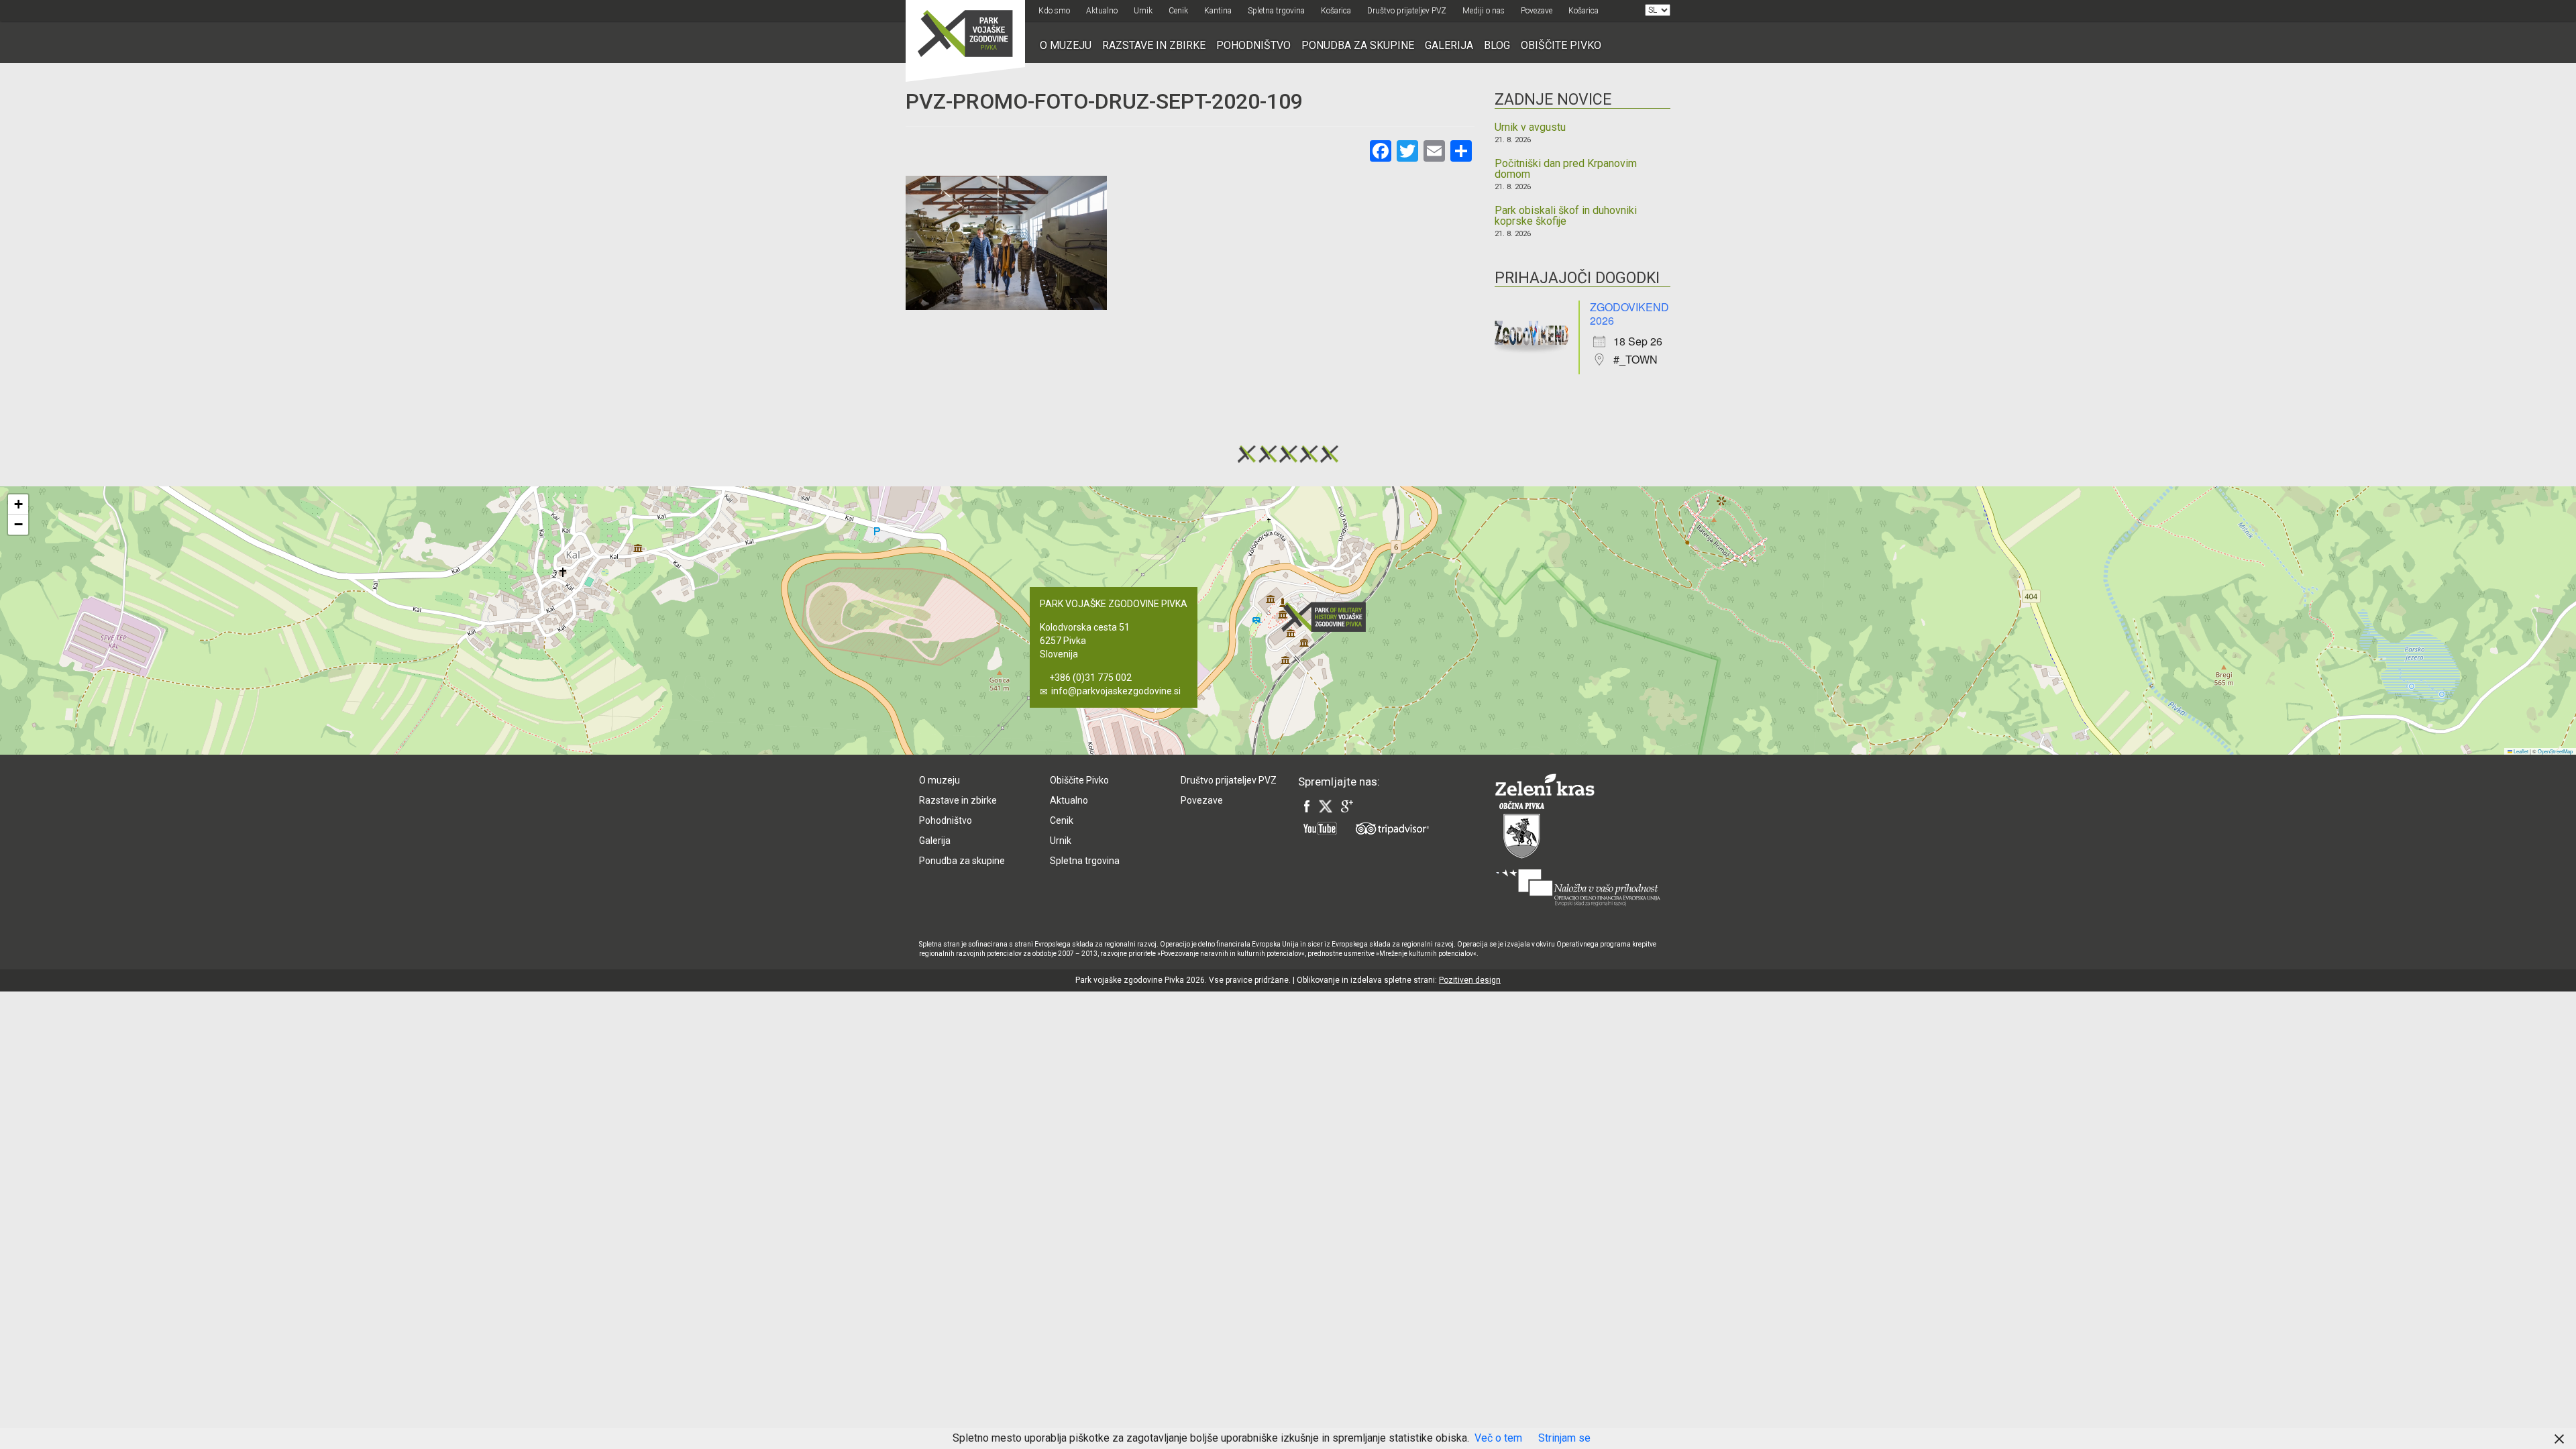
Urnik (1143, 11)
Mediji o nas (1484, 11)
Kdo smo (1054, 11)
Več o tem (1498, 1438)
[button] (1328, 617)
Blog (1497, 45)
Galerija (1449, 45)
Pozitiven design (1470, 980)
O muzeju (1066, 45)
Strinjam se (1564, 1438)
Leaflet (2520, 751)
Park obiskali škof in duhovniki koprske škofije (1566, 216)
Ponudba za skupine (1358, 45)
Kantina (1218, 11)
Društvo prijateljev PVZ (1407, 11)
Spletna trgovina (1276, 11)
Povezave (1537, 11)
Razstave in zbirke (1154, 45)
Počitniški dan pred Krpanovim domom (1566, 169)
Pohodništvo (1253, 45)
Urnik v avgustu (1530, 127)
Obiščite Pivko (1561, 45)
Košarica (1336, 11)
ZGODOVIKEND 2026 (1629, 314)
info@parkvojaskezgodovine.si (1116, 691)
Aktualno (1102, 11)
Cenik (1178, 11)
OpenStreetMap (2555, 751)
